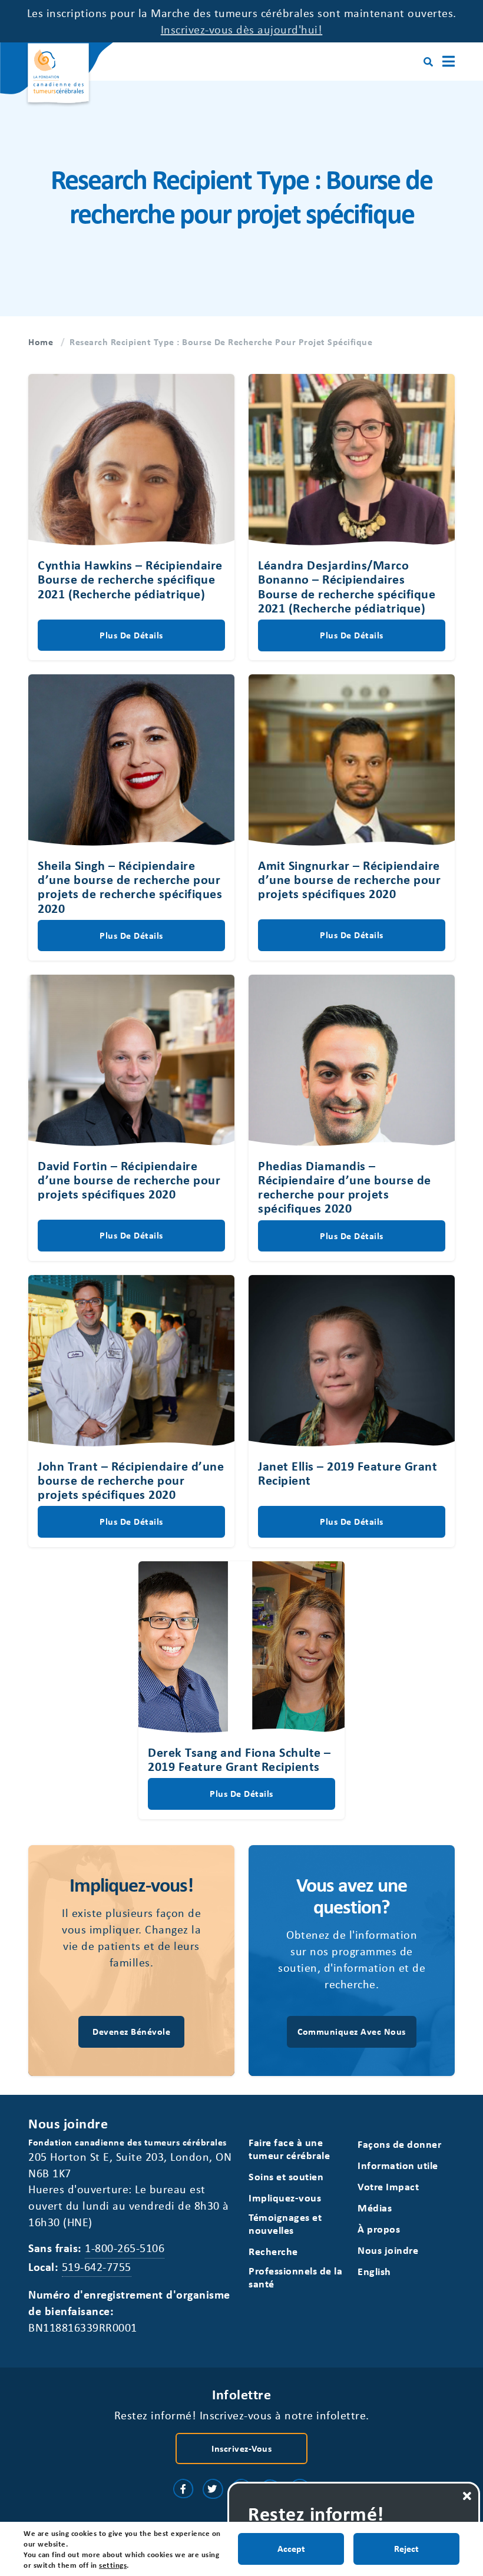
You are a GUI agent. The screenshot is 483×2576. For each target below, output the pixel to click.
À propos (379, 2229)
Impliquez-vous (285, 2198)
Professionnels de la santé (295, 2277)
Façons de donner (399, 2144)
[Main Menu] (449, 62)
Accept (291, 2548)
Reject (406, 2548)
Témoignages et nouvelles (285, 2224)
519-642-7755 (97, 2267)
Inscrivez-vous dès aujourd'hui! (242, 29)
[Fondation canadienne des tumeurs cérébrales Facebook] (183, 2489)
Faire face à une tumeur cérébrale (289, 2149)
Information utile (398, 2165)
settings (113, 2565)
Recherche (273, 2251)
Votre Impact (388, 2186)
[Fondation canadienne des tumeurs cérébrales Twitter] (213, 2489)
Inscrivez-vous (241, 2448)
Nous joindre (388, 2250)
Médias (375, 2208)
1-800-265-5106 (125, 2248)
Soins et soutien (286, 2176)
